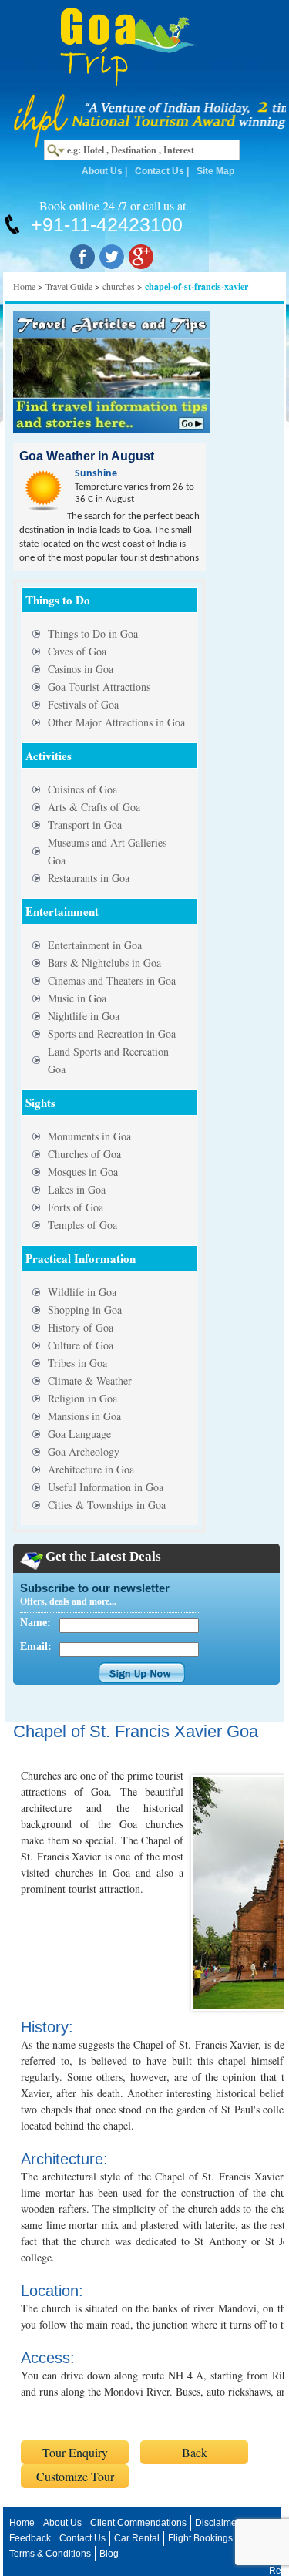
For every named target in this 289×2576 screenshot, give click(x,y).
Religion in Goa (82, 1398)
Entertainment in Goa (95, 945)
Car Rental (137, 2538)
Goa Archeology (84, 1451)
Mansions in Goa (84, 1416)
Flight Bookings (200, 2538)
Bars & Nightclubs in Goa (104, 963)
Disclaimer (217, 2523)
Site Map (215, 171)
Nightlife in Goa (84, 1016)
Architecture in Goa (91, 1469)
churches (119, 286)
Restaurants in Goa (89, 878)
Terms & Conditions (50, 2554)
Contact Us (160, 171)
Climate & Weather (90, 1381)
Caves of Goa (77, 651)
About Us (102, 171)
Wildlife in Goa (82, 1292)
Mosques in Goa (83, 1172)
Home (24, 286)
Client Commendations (138, 2523)
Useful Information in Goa (106, 1487)
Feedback (30, 2538)
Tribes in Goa (77, 1363)
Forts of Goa (76, 1207)
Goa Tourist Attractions (99, 687)
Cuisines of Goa (82, 789)
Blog (109, 2554)
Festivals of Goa (83, 704)
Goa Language (79, 1434)
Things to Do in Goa (93, 633)
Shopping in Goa (85, 1310)
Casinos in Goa (81, 669)
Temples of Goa (82, 1225)
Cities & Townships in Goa (107, 1505)
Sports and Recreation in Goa (112, 1034)
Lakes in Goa (77, 1189)
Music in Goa (77, 998)
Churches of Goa (84, 1154)
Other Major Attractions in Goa (116, 722)
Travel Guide (69, 286)
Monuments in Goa (89, 1136)
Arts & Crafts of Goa (94, 807)
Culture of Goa (81, 1345)
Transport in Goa (85, 825)
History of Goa (81, 1327)
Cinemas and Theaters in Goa (112, 980)
